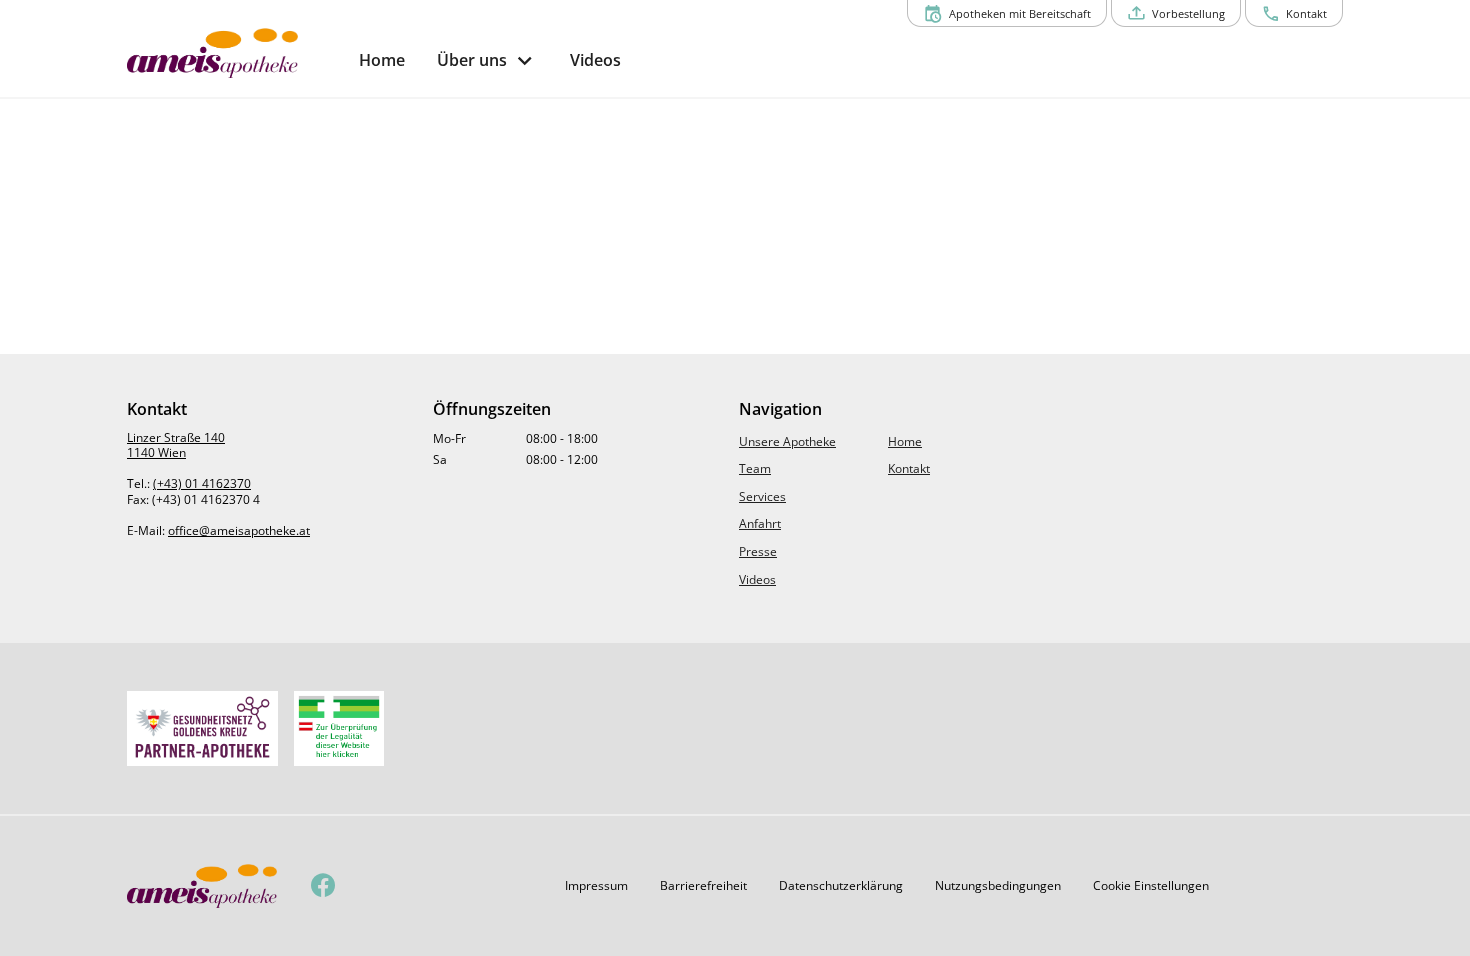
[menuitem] (382, 60)
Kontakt (909, 468)
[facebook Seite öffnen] (323, 886)
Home (905, 441)
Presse (758, 551)
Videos (757, 579)
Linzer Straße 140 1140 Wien (176, 445)
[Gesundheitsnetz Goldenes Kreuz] (202, 728)
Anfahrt (760, 523)
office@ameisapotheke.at (239, 530)
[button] (596, 886)
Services (762, 496)
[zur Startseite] (235, 53)
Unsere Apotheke (787, 441)
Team (755, 468)
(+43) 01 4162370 (202, 483)
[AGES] (339, 728)
